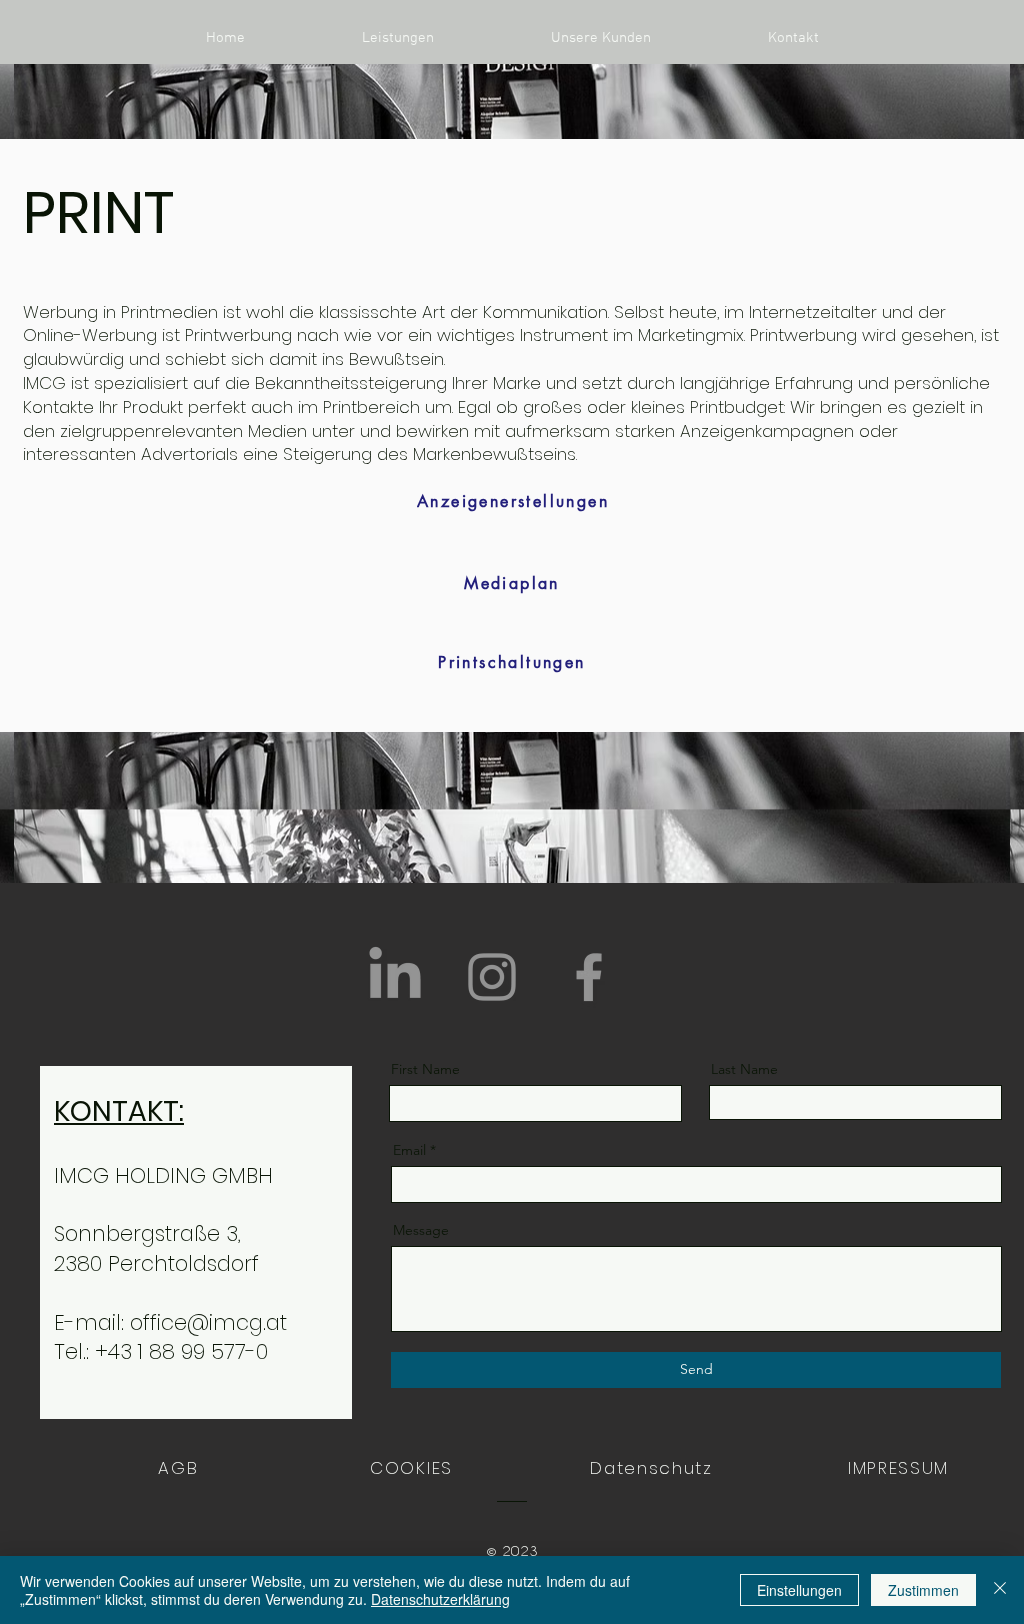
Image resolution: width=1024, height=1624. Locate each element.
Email (409, 1150)
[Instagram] (492, 977)
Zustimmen (923, 1590)
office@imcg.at (208, 1322)
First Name (425, 1069)
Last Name (744, 1069)
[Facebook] (589, 977)
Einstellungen (799, 1590)
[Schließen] (1000, 1590)
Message (421, 1230)
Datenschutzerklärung (440, 1599)
